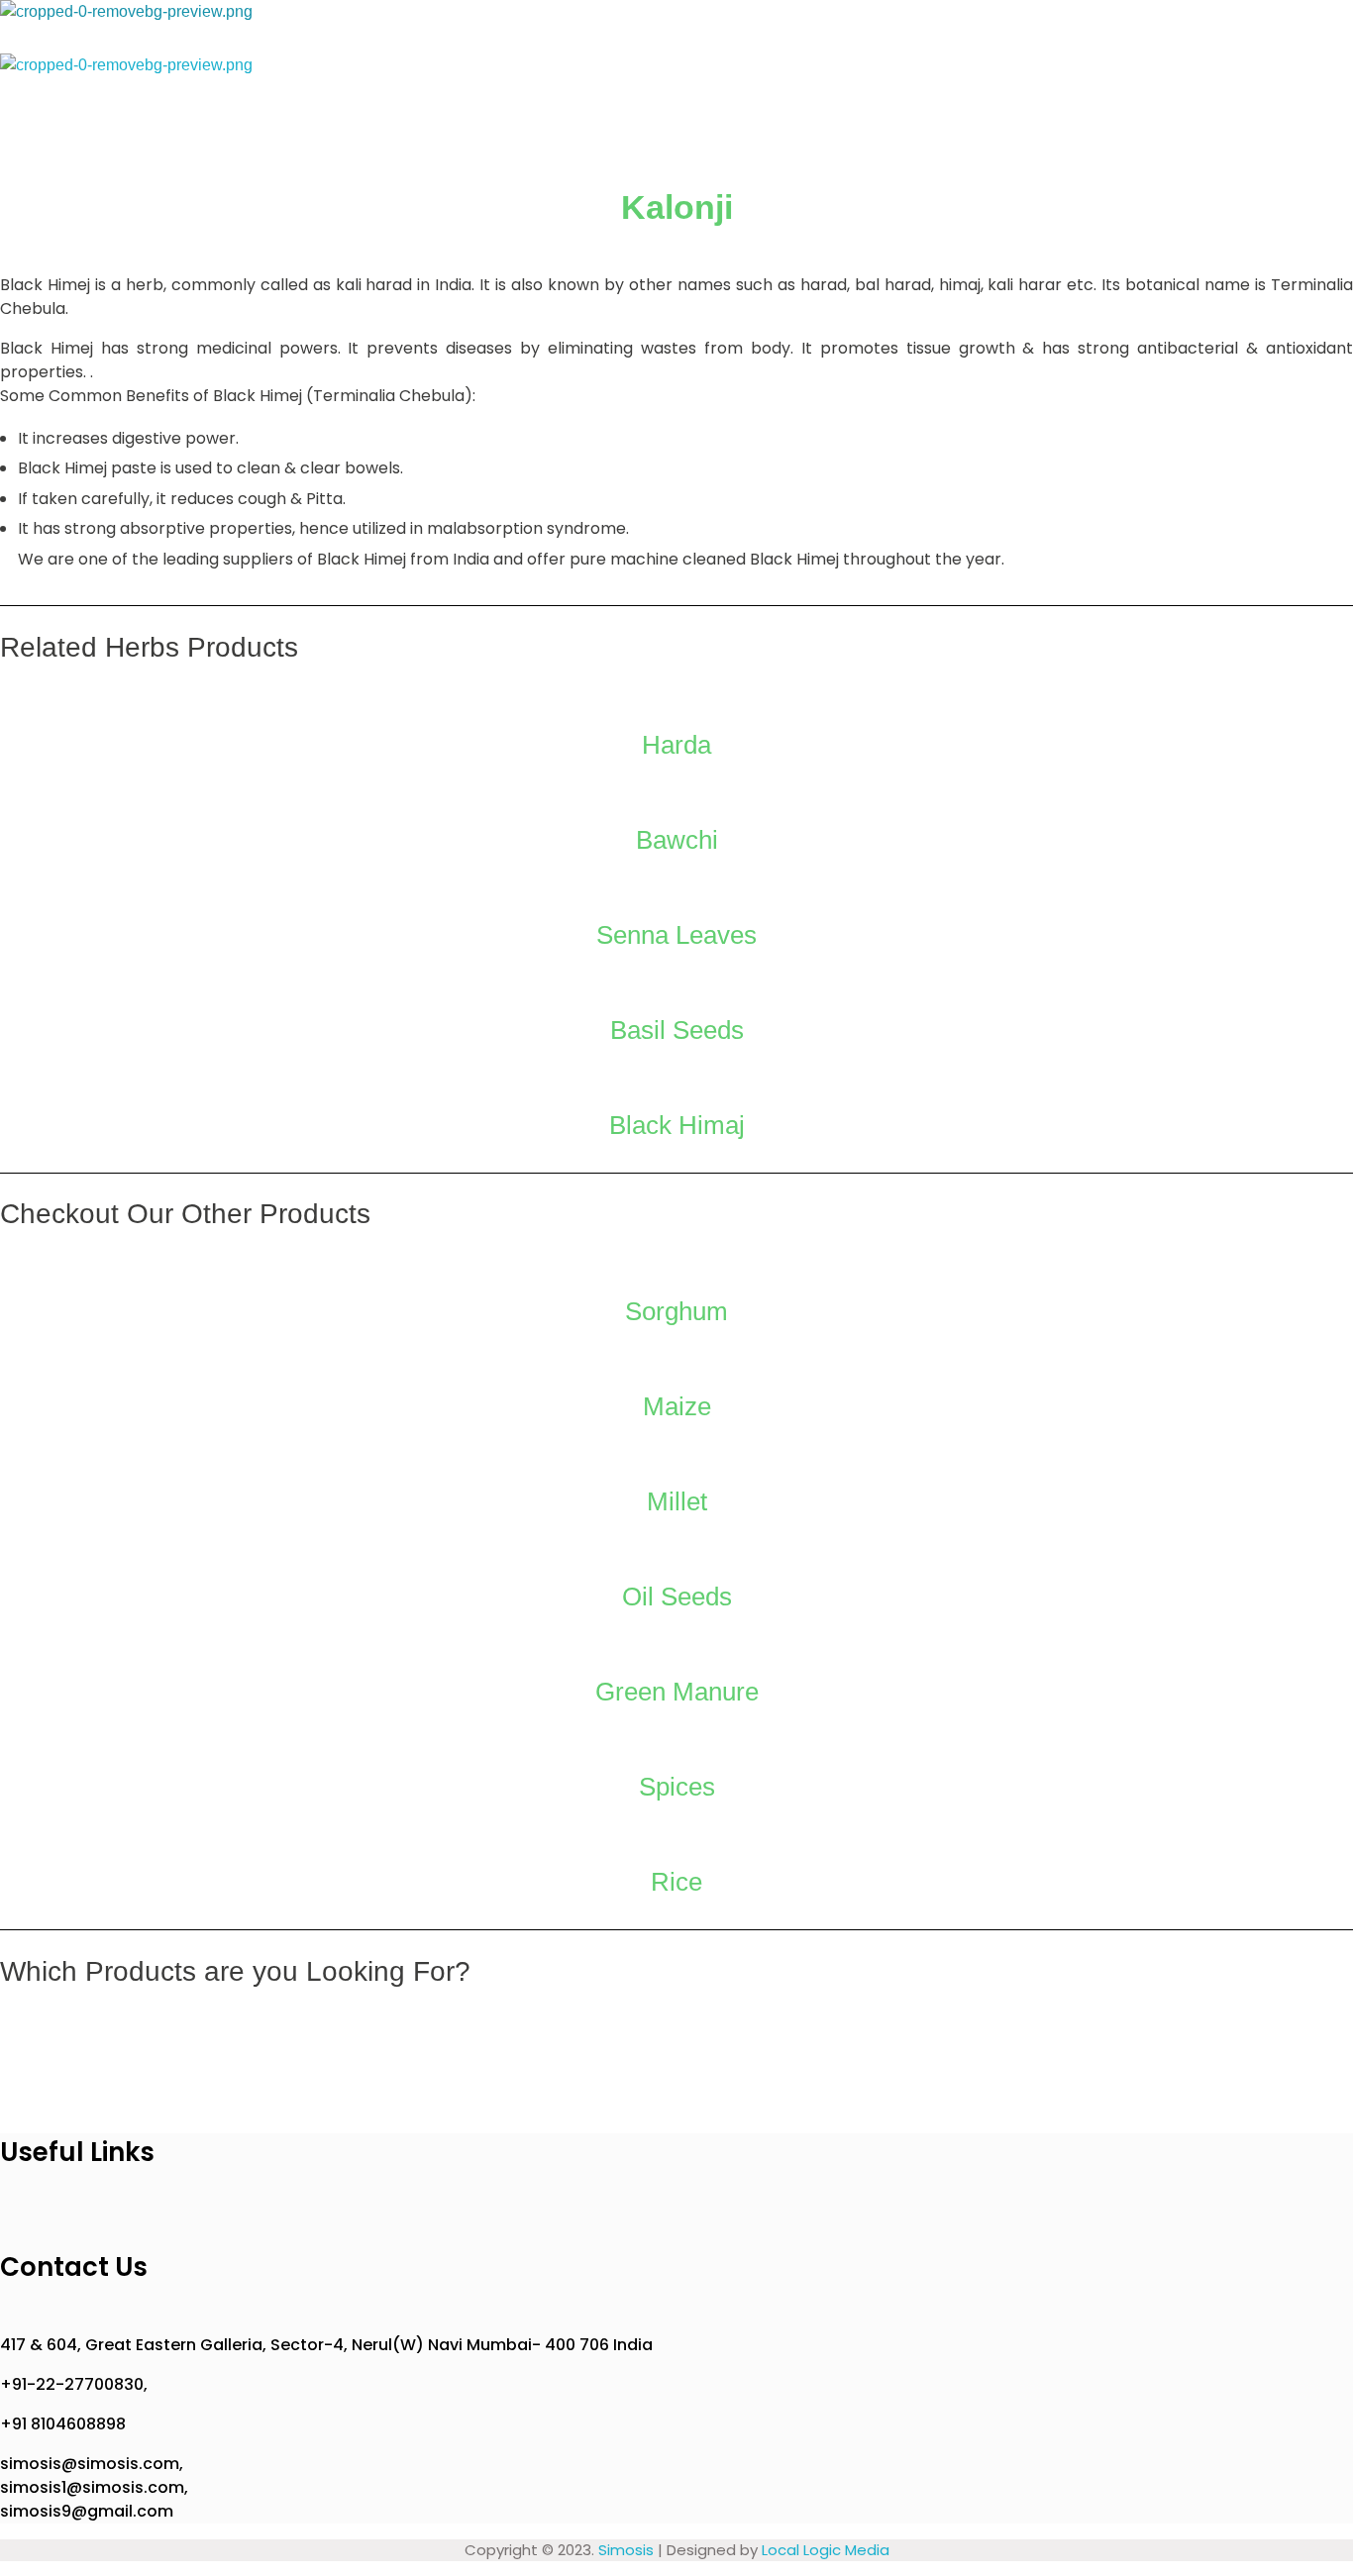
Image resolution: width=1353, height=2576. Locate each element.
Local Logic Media (826, 2550)
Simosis (626, 2550)
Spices (677, 1787)
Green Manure (677, 1692)
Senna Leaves (676, 935)
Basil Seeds (677, 1030)
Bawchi (677, 840)
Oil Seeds (677, 1597)
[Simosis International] (218, 27)
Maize (677, 1406)
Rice (676, 1882)
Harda (676, 745)
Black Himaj (677, 1125)
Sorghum (676, 1311)
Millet (677, 1501)
